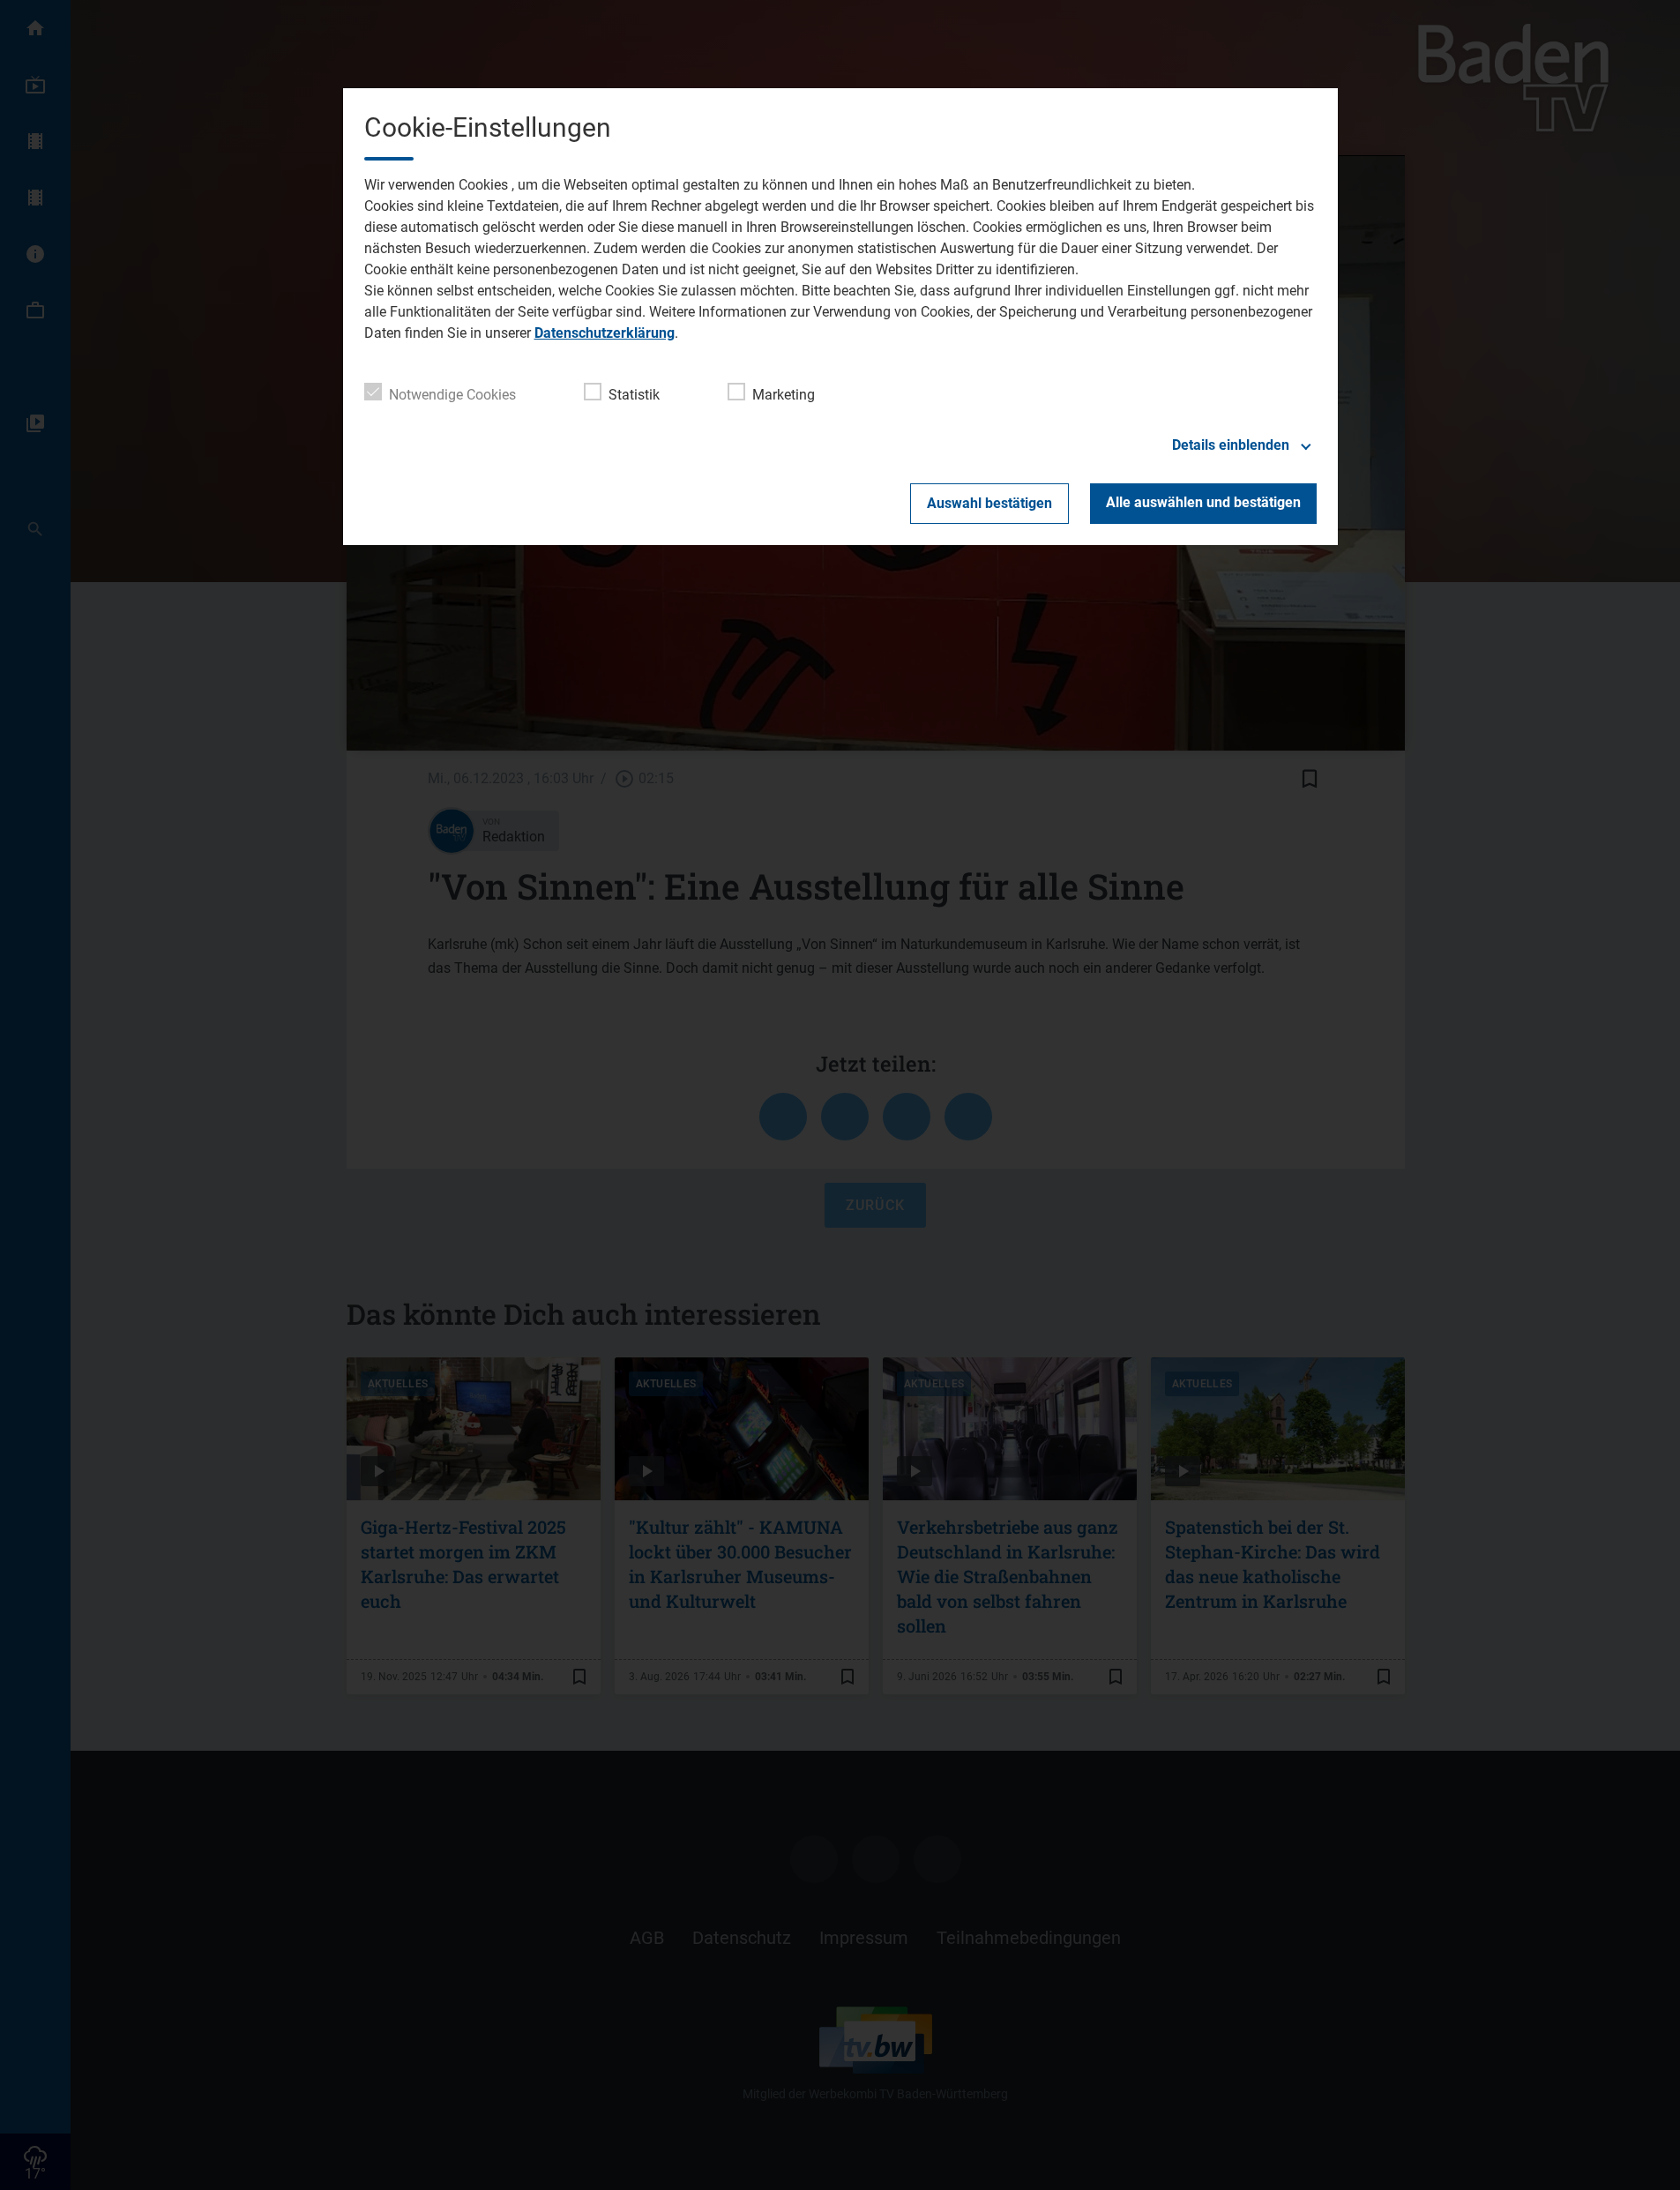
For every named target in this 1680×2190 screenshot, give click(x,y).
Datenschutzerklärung (605, 333)
